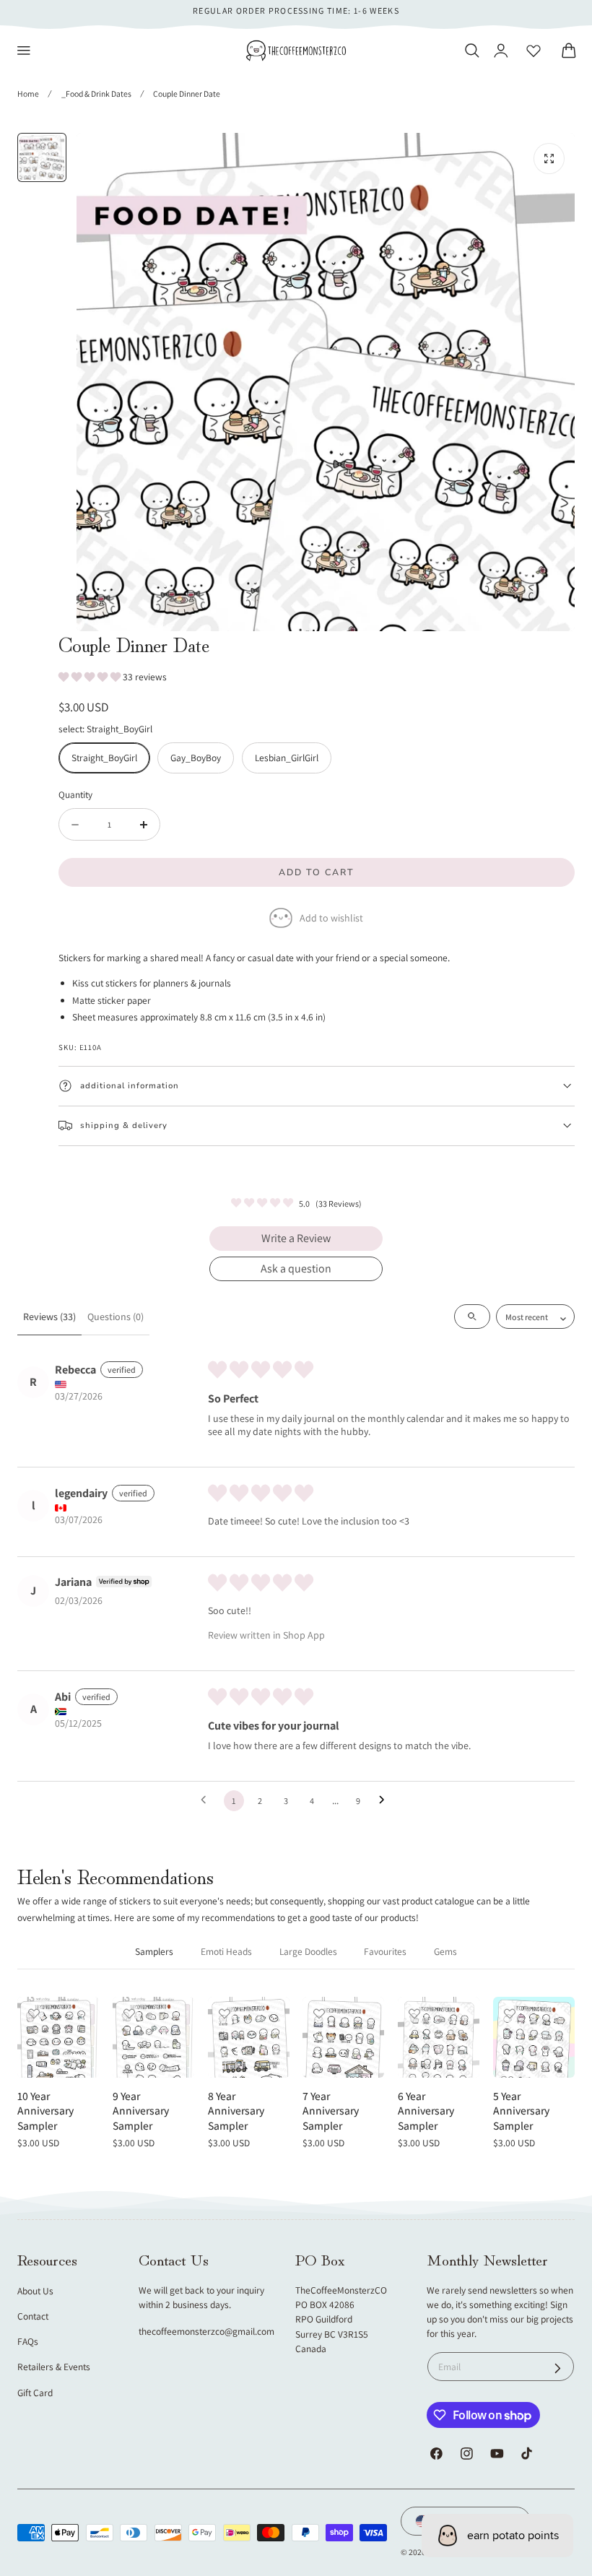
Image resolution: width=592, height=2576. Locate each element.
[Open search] (472, 1317)
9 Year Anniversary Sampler (141, 2111)
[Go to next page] (386, 1800)
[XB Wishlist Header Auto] (534, 51)
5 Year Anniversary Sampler (521, 2111)
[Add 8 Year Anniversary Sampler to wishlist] (225, 2013)
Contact (33, 2316)
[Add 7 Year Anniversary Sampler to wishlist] (319, 2013)
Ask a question (296, 1269)
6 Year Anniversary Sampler (426, 2111)
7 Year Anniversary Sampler (331, 2111)
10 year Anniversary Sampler (45, 2111)
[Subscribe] (558, 2368)
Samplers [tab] (154, 1951)
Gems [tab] (445, 1951)
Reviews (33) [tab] (49, 1317)
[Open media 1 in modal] (549, 159)
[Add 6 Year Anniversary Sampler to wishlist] (414, 2013)
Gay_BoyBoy (196, 758)
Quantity (75, 794)
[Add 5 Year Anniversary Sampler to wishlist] (510, 2013)
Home (28, 94)
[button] (24, 51)
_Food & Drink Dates (96, 94)
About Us (35, 2291)
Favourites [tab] (385, 1951)
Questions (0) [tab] (116, 1317)
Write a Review (296, 1238)
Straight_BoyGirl (104, 758)
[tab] (42, 157)
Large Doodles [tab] (308, 1951)
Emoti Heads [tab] (226, 1951)
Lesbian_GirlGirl (287, 758)
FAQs (28, 2341)
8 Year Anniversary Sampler (236, 2111)
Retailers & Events (54, 2367)
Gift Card (35, 2393)
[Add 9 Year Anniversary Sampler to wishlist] (129, 2013)
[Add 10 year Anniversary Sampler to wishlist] (34, 2013)
